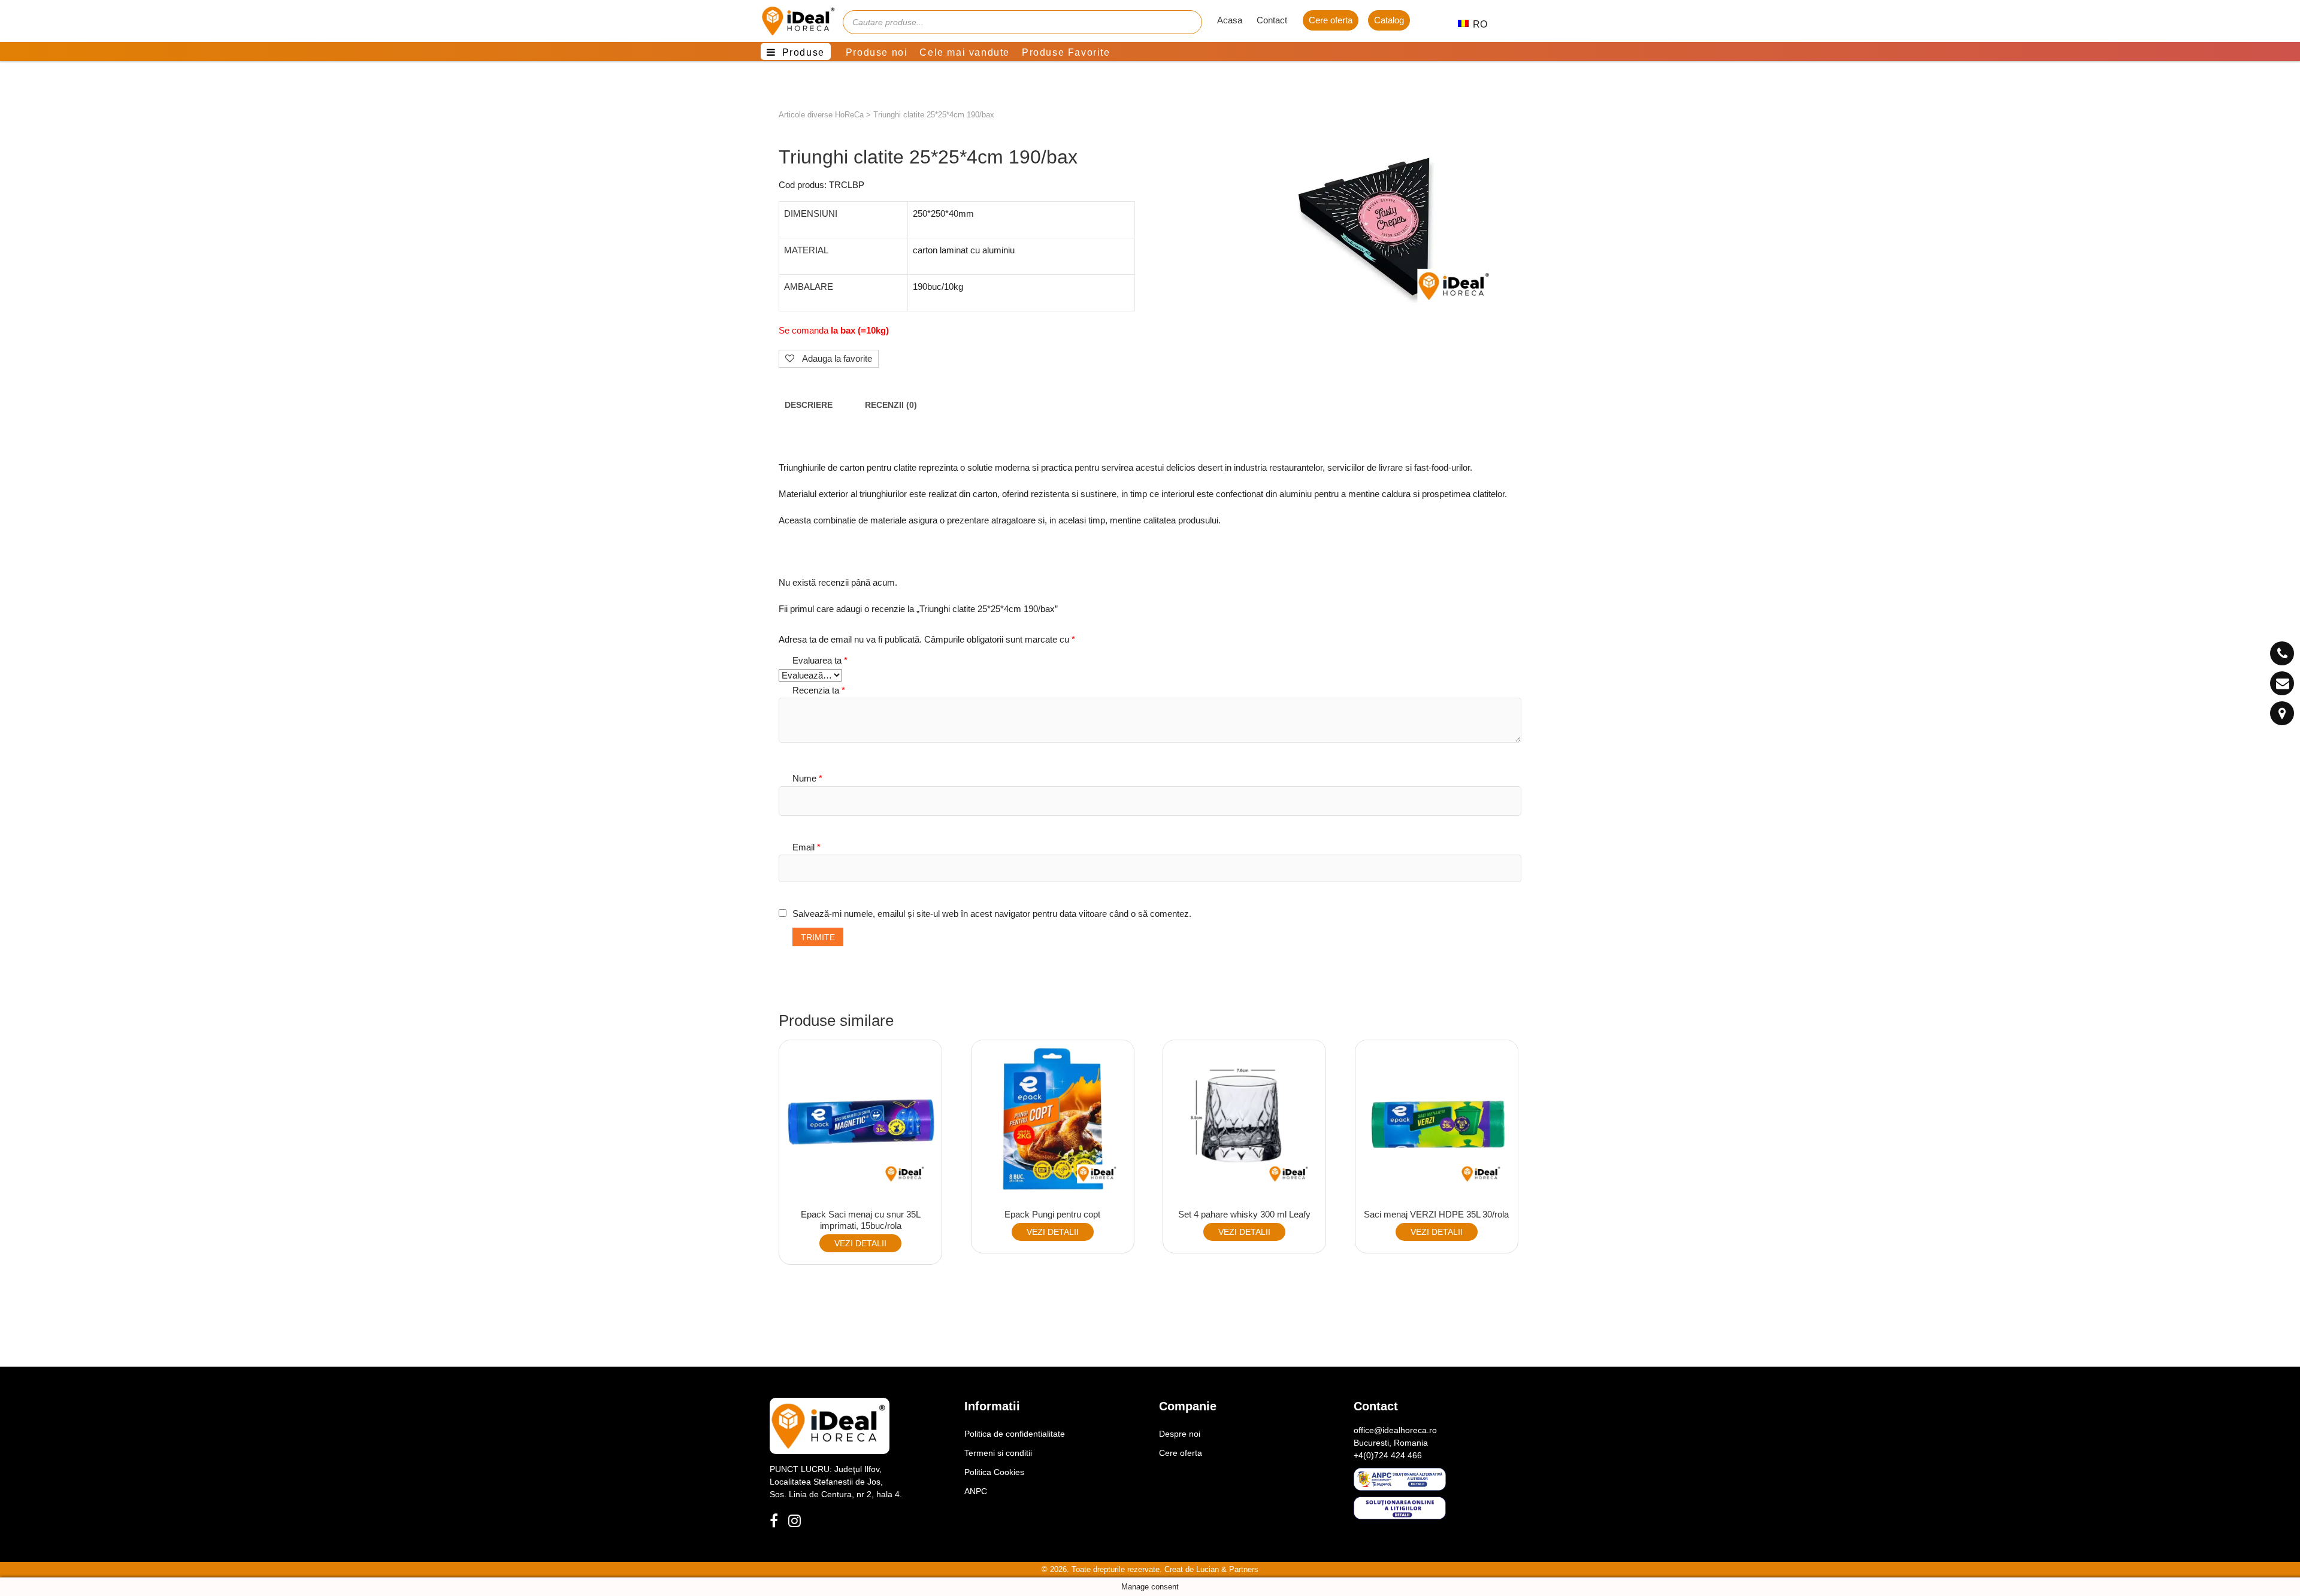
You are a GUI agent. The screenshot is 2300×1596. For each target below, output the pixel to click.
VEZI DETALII (860, 1243)
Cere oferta (1331, 20)
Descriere (809, 405)
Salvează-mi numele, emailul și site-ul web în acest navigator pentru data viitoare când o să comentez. (992, 914)
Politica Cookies (994, 1472)
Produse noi (877, 52)
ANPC (976, 1491)
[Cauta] (1187, 22)
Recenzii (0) (891, 405)
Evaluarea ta (820, 660)
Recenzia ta (819, 690)
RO (1474, 24)
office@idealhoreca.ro (1395, 1430)
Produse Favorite (1066, 52)
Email (806, 847)
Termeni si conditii (998, 1453)
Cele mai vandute (965, 52)
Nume (807, 778)
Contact (1272, 20)
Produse (804, 52)
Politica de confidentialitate (1015, 1434)
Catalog (1389, 20)
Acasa (1230, 20)
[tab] (809, 405)
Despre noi (1180, 1434)
